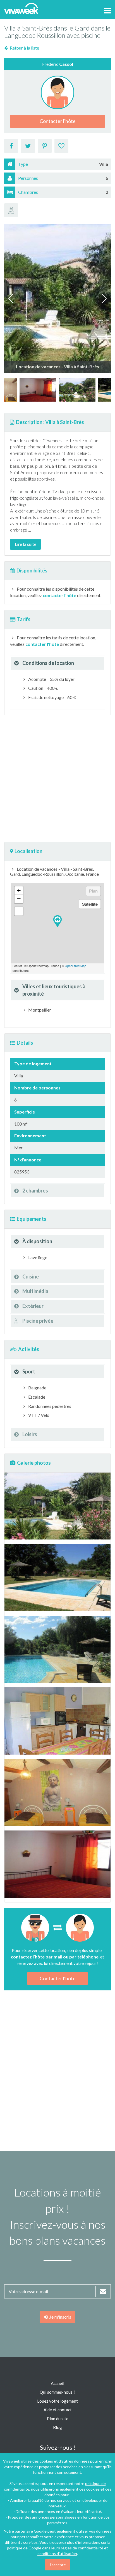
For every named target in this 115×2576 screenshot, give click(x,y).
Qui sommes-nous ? (57, 2392)
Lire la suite (26, 544)
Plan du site (58, 2419)
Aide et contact (58, 2410)
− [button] (19, 899)
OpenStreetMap (76, 966)
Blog (57, 2427)
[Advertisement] (57, 779)
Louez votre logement (57, 2401)
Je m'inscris (59, 2317)
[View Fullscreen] (19, 911)
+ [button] (19, 890)
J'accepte (57, 2565)
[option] (38, 390)
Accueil (57, 2383)
